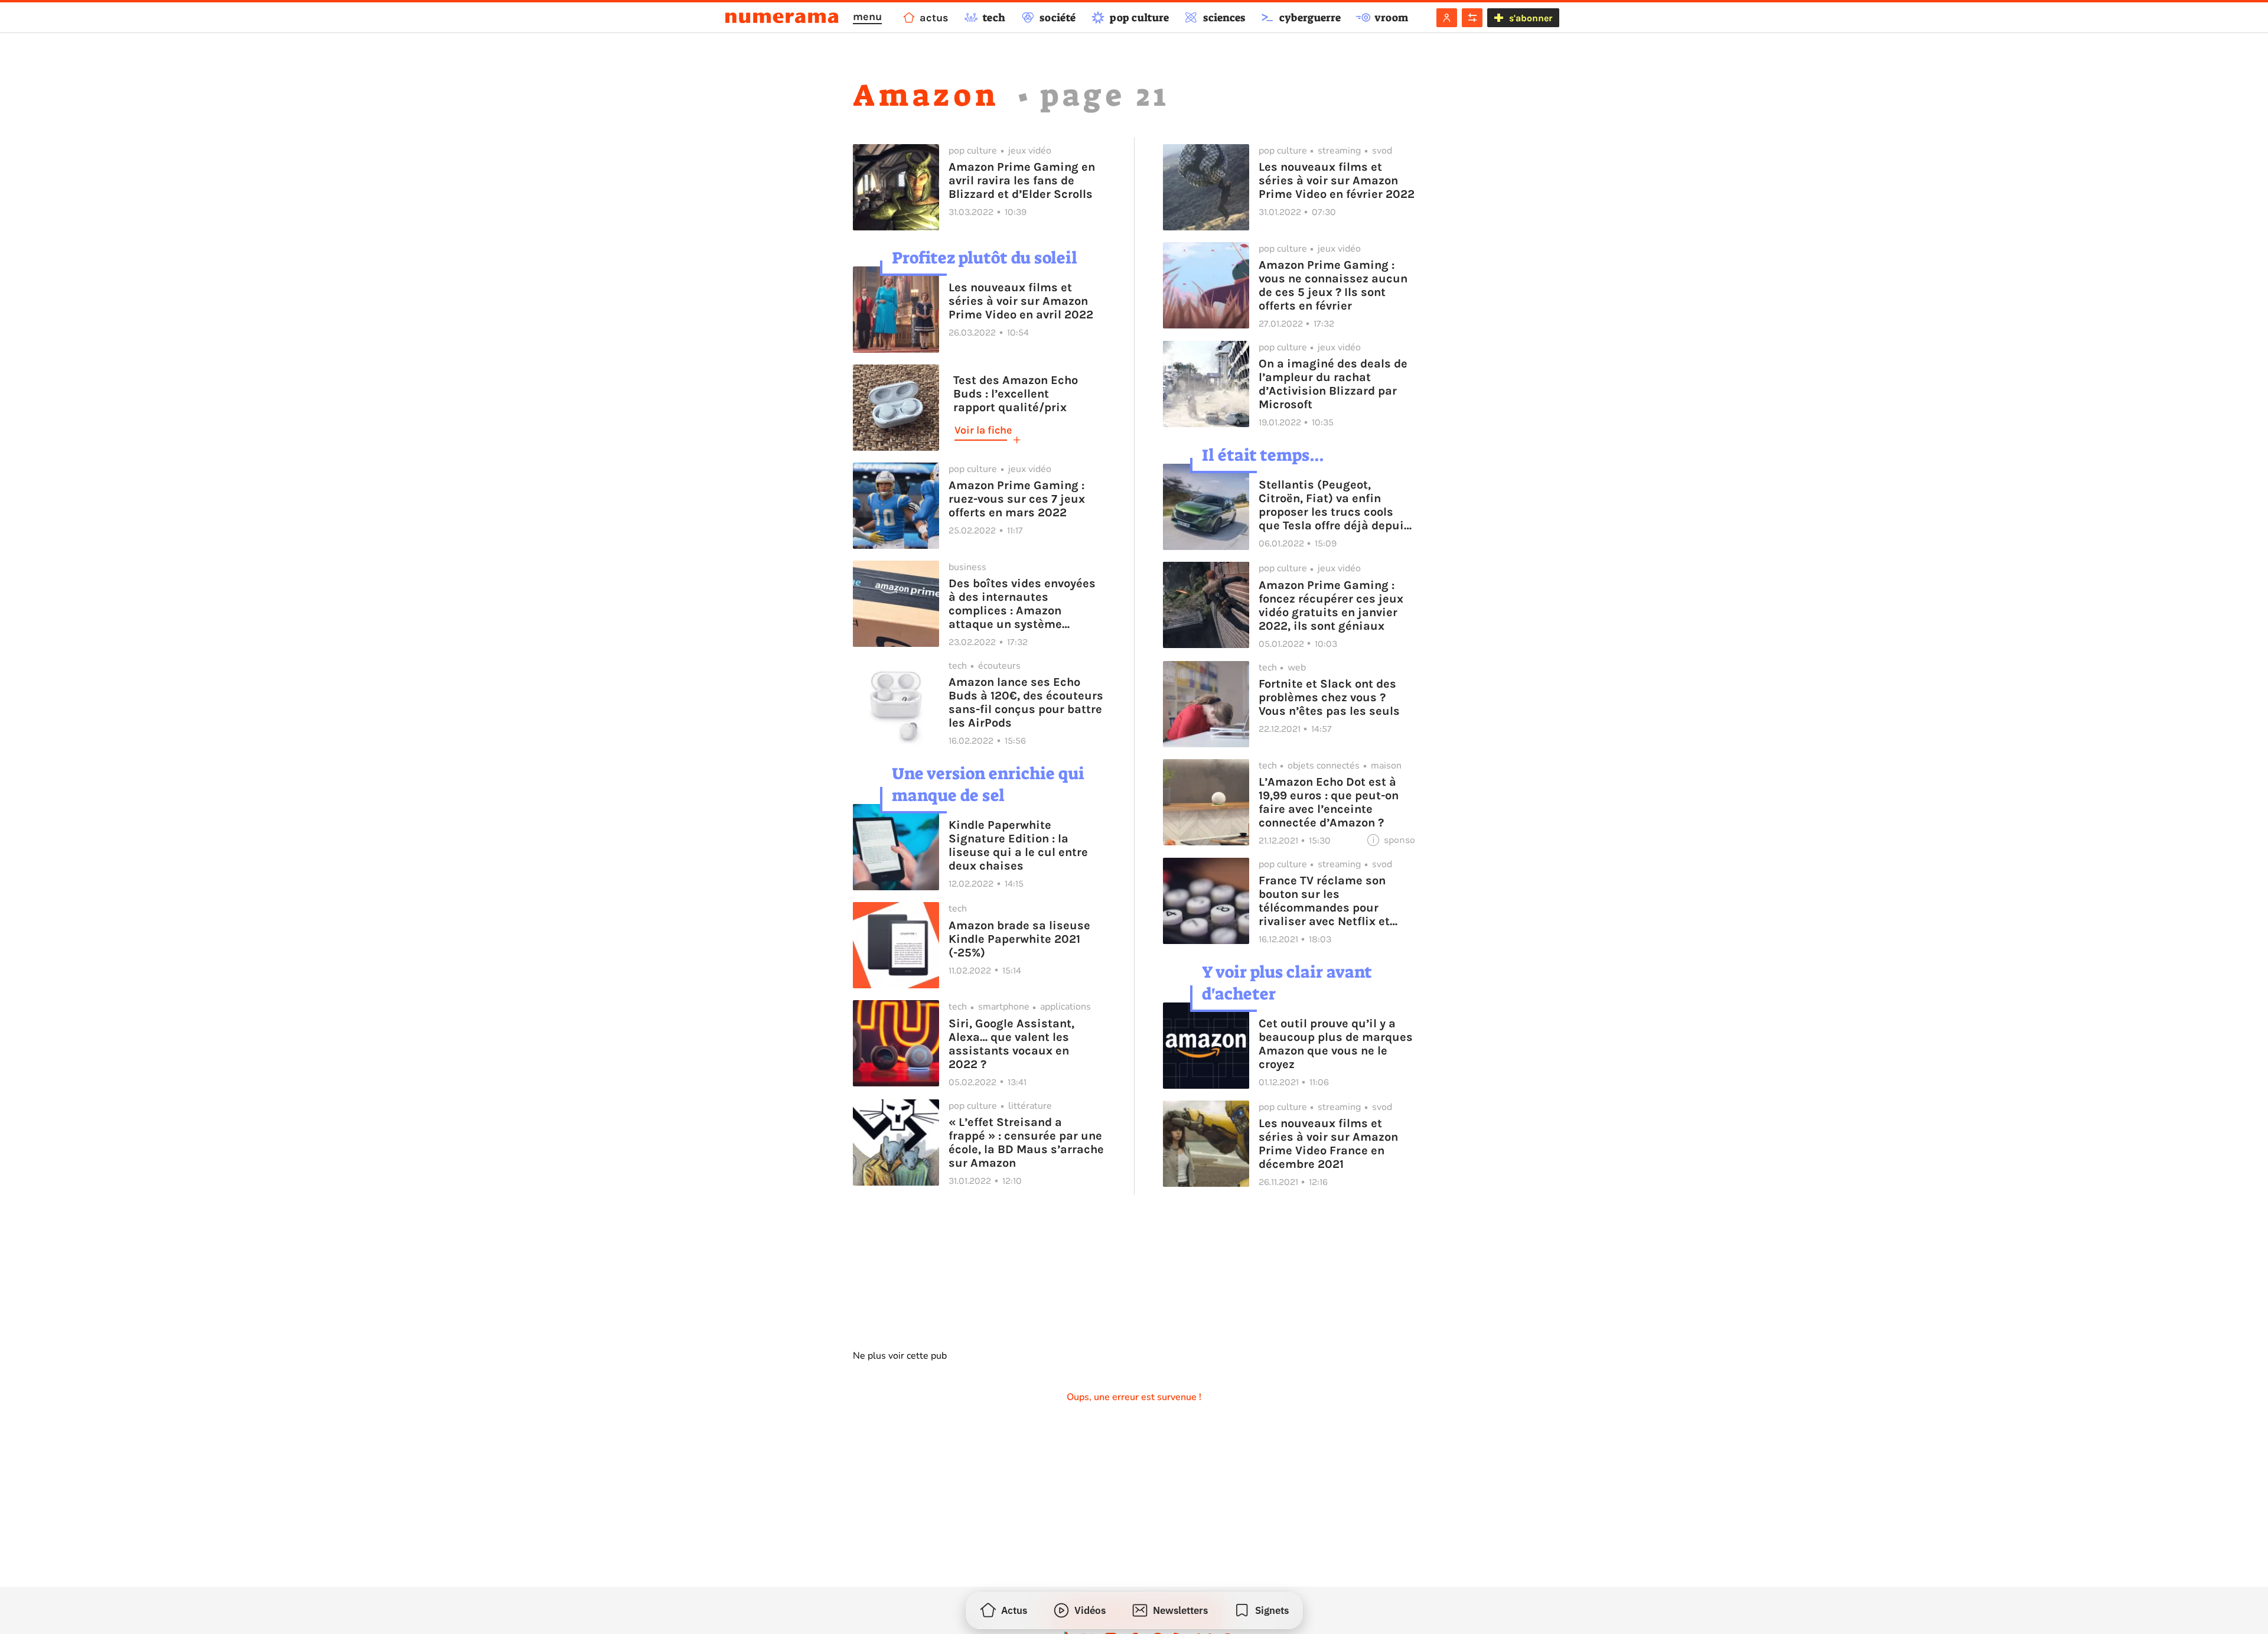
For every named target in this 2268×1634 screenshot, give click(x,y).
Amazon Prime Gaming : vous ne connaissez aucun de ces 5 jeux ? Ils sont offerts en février (1333, 285)
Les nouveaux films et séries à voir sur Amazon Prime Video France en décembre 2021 (1328, 1144)
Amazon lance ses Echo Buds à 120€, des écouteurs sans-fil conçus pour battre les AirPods (1026, 702)
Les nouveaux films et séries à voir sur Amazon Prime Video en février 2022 (1337, 180)
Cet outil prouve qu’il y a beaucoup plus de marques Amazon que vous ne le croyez (1336, 1044)
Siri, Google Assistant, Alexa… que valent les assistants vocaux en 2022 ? (1011, 1044)
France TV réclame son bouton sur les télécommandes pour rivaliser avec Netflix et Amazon (1324, 901)
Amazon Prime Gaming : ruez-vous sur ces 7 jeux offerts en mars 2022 (1017, 499)
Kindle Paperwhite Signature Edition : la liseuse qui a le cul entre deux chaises (1018, 845)
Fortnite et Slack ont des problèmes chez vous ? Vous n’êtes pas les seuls (1329, 697)
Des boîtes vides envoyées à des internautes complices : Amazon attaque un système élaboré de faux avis (1022, 604)
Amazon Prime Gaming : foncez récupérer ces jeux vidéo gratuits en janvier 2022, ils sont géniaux (1331, 606)
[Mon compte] (1447, 18)
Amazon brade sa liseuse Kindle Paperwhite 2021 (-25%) (1019, 939)
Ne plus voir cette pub (900, 1356)
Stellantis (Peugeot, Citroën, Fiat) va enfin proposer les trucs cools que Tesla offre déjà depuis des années (1335, 505)
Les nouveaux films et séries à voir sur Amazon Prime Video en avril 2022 (1021, 301)
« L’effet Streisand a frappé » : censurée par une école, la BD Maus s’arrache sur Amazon (1026, 1143)
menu (867, 17)
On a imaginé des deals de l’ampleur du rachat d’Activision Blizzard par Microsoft (1333, 384)
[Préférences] (1472, 18)
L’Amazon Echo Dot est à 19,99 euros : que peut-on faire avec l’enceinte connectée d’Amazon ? (1329, 802)
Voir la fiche (983, 430)
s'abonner (1531, 18)
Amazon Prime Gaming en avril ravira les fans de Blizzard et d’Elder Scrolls (1022, 180)
